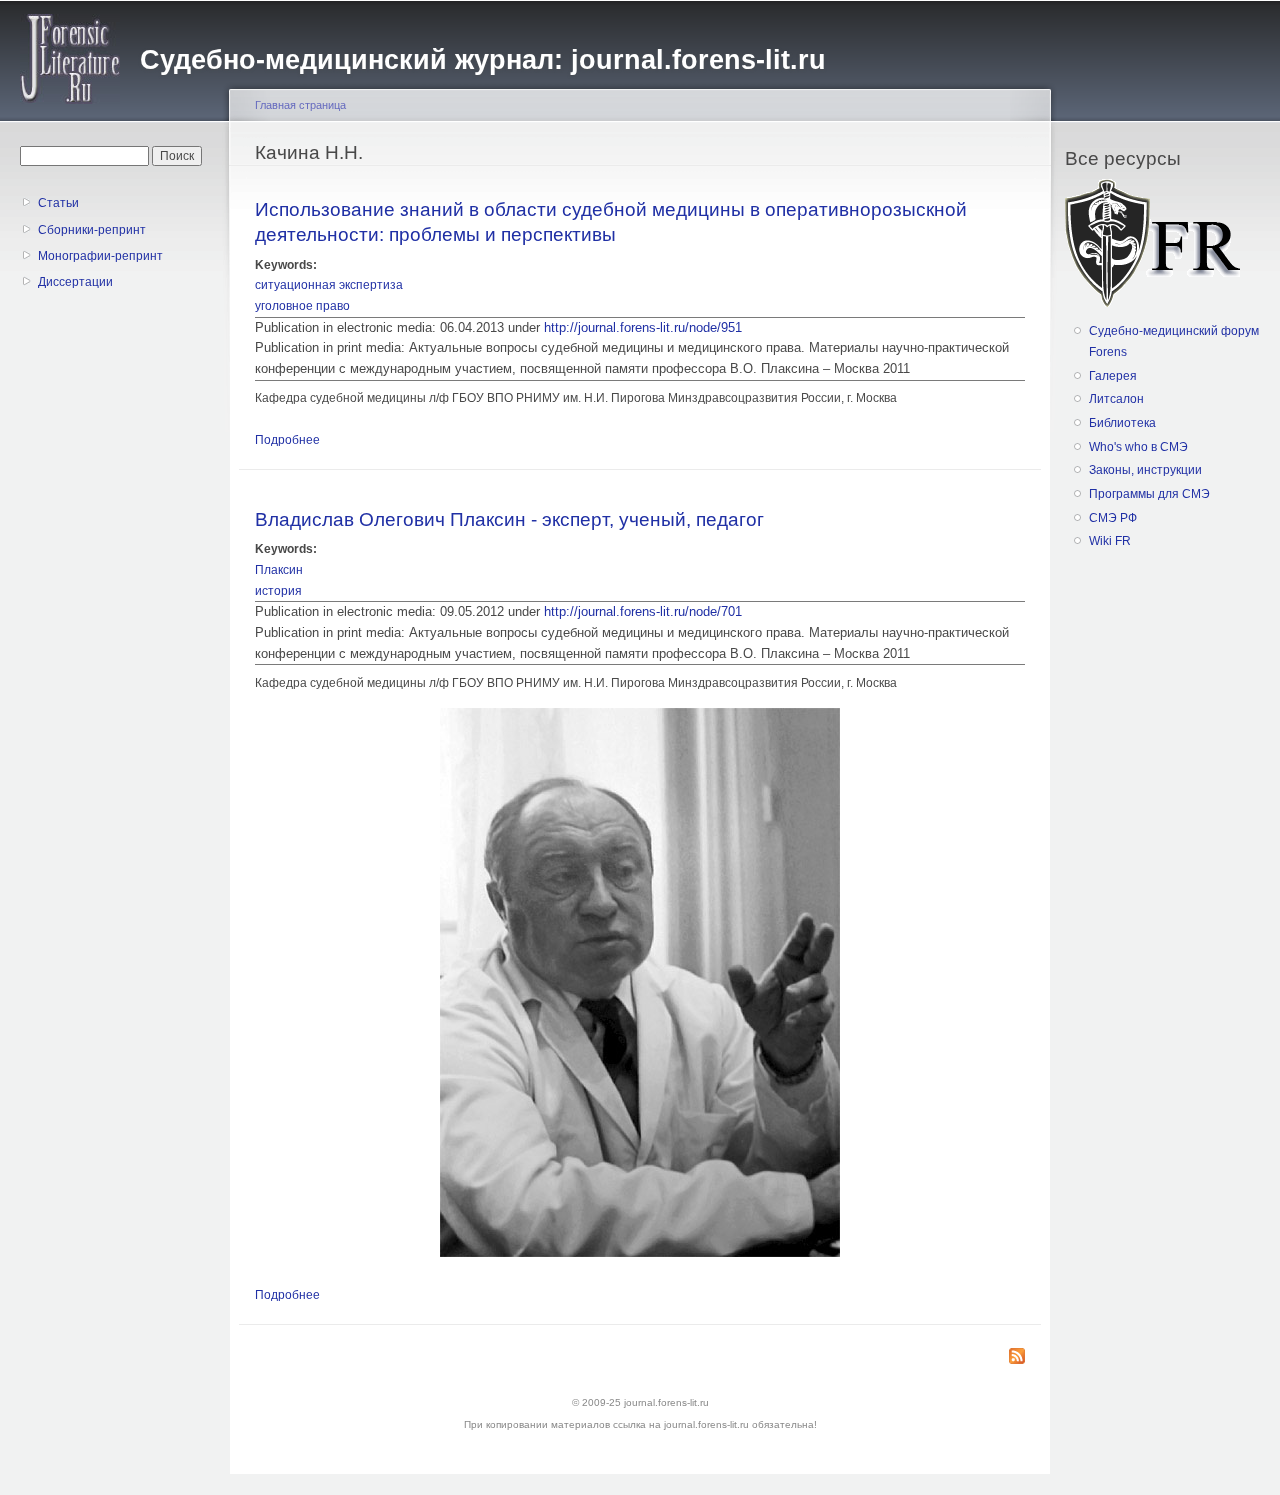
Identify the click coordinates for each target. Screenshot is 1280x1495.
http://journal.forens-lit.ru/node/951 (643, 327)
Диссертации (75, 282)
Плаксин (279, 570)
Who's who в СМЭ (1138, 447)
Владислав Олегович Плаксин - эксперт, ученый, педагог (509, 519)
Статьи (58, 203)
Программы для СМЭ (1149, 494)
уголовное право (302, 306)
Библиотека (1122, 423)
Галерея (1113, 376)
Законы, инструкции (1145, 470)
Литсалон (1116, 399)
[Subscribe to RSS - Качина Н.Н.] (1017, 1357)
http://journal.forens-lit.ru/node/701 (643, 611)
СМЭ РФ (1113, 518)
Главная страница (300, 105)
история (278, 591)
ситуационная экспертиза (329, 285)
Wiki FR (1110, 541)
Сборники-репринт (92, 230)
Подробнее (287, 440)
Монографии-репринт (100, 256)
